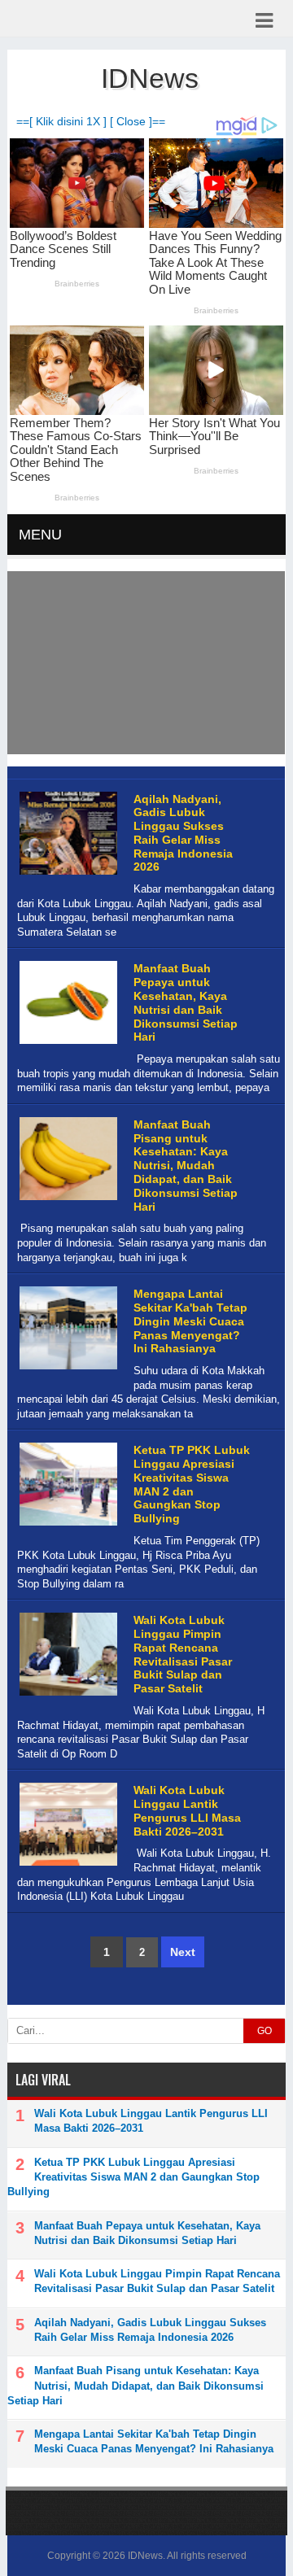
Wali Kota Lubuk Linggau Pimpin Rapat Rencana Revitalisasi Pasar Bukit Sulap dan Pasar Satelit (183, 1654)
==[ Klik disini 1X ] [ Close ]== (91, 122)
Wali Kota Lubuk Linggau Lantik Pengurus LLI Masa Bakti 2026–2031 (187, 1810)
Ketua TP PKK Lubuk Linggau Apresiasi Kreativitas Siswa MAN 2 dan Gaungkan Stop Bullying (192, 1484)
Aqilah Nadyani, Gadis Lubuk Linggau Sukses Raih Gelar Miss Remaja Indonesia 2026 (183, 833)
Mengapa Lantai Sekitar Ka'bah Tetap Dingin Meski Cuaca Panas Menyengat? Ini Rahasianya (190, 1321)
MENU (40, 535)
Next (183, 1952)
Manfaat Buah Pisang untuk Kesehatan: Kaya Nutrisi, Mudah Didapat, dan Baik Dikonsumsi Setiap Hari (186, 1166)
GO (265, 2031)
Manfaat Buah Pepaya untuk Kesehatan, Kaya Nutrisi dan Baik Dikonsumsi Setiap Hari (186, 1002)
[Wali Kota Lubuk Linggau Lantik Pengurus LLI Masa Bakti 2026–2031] (66, 1866)
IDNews (145, 2556)
